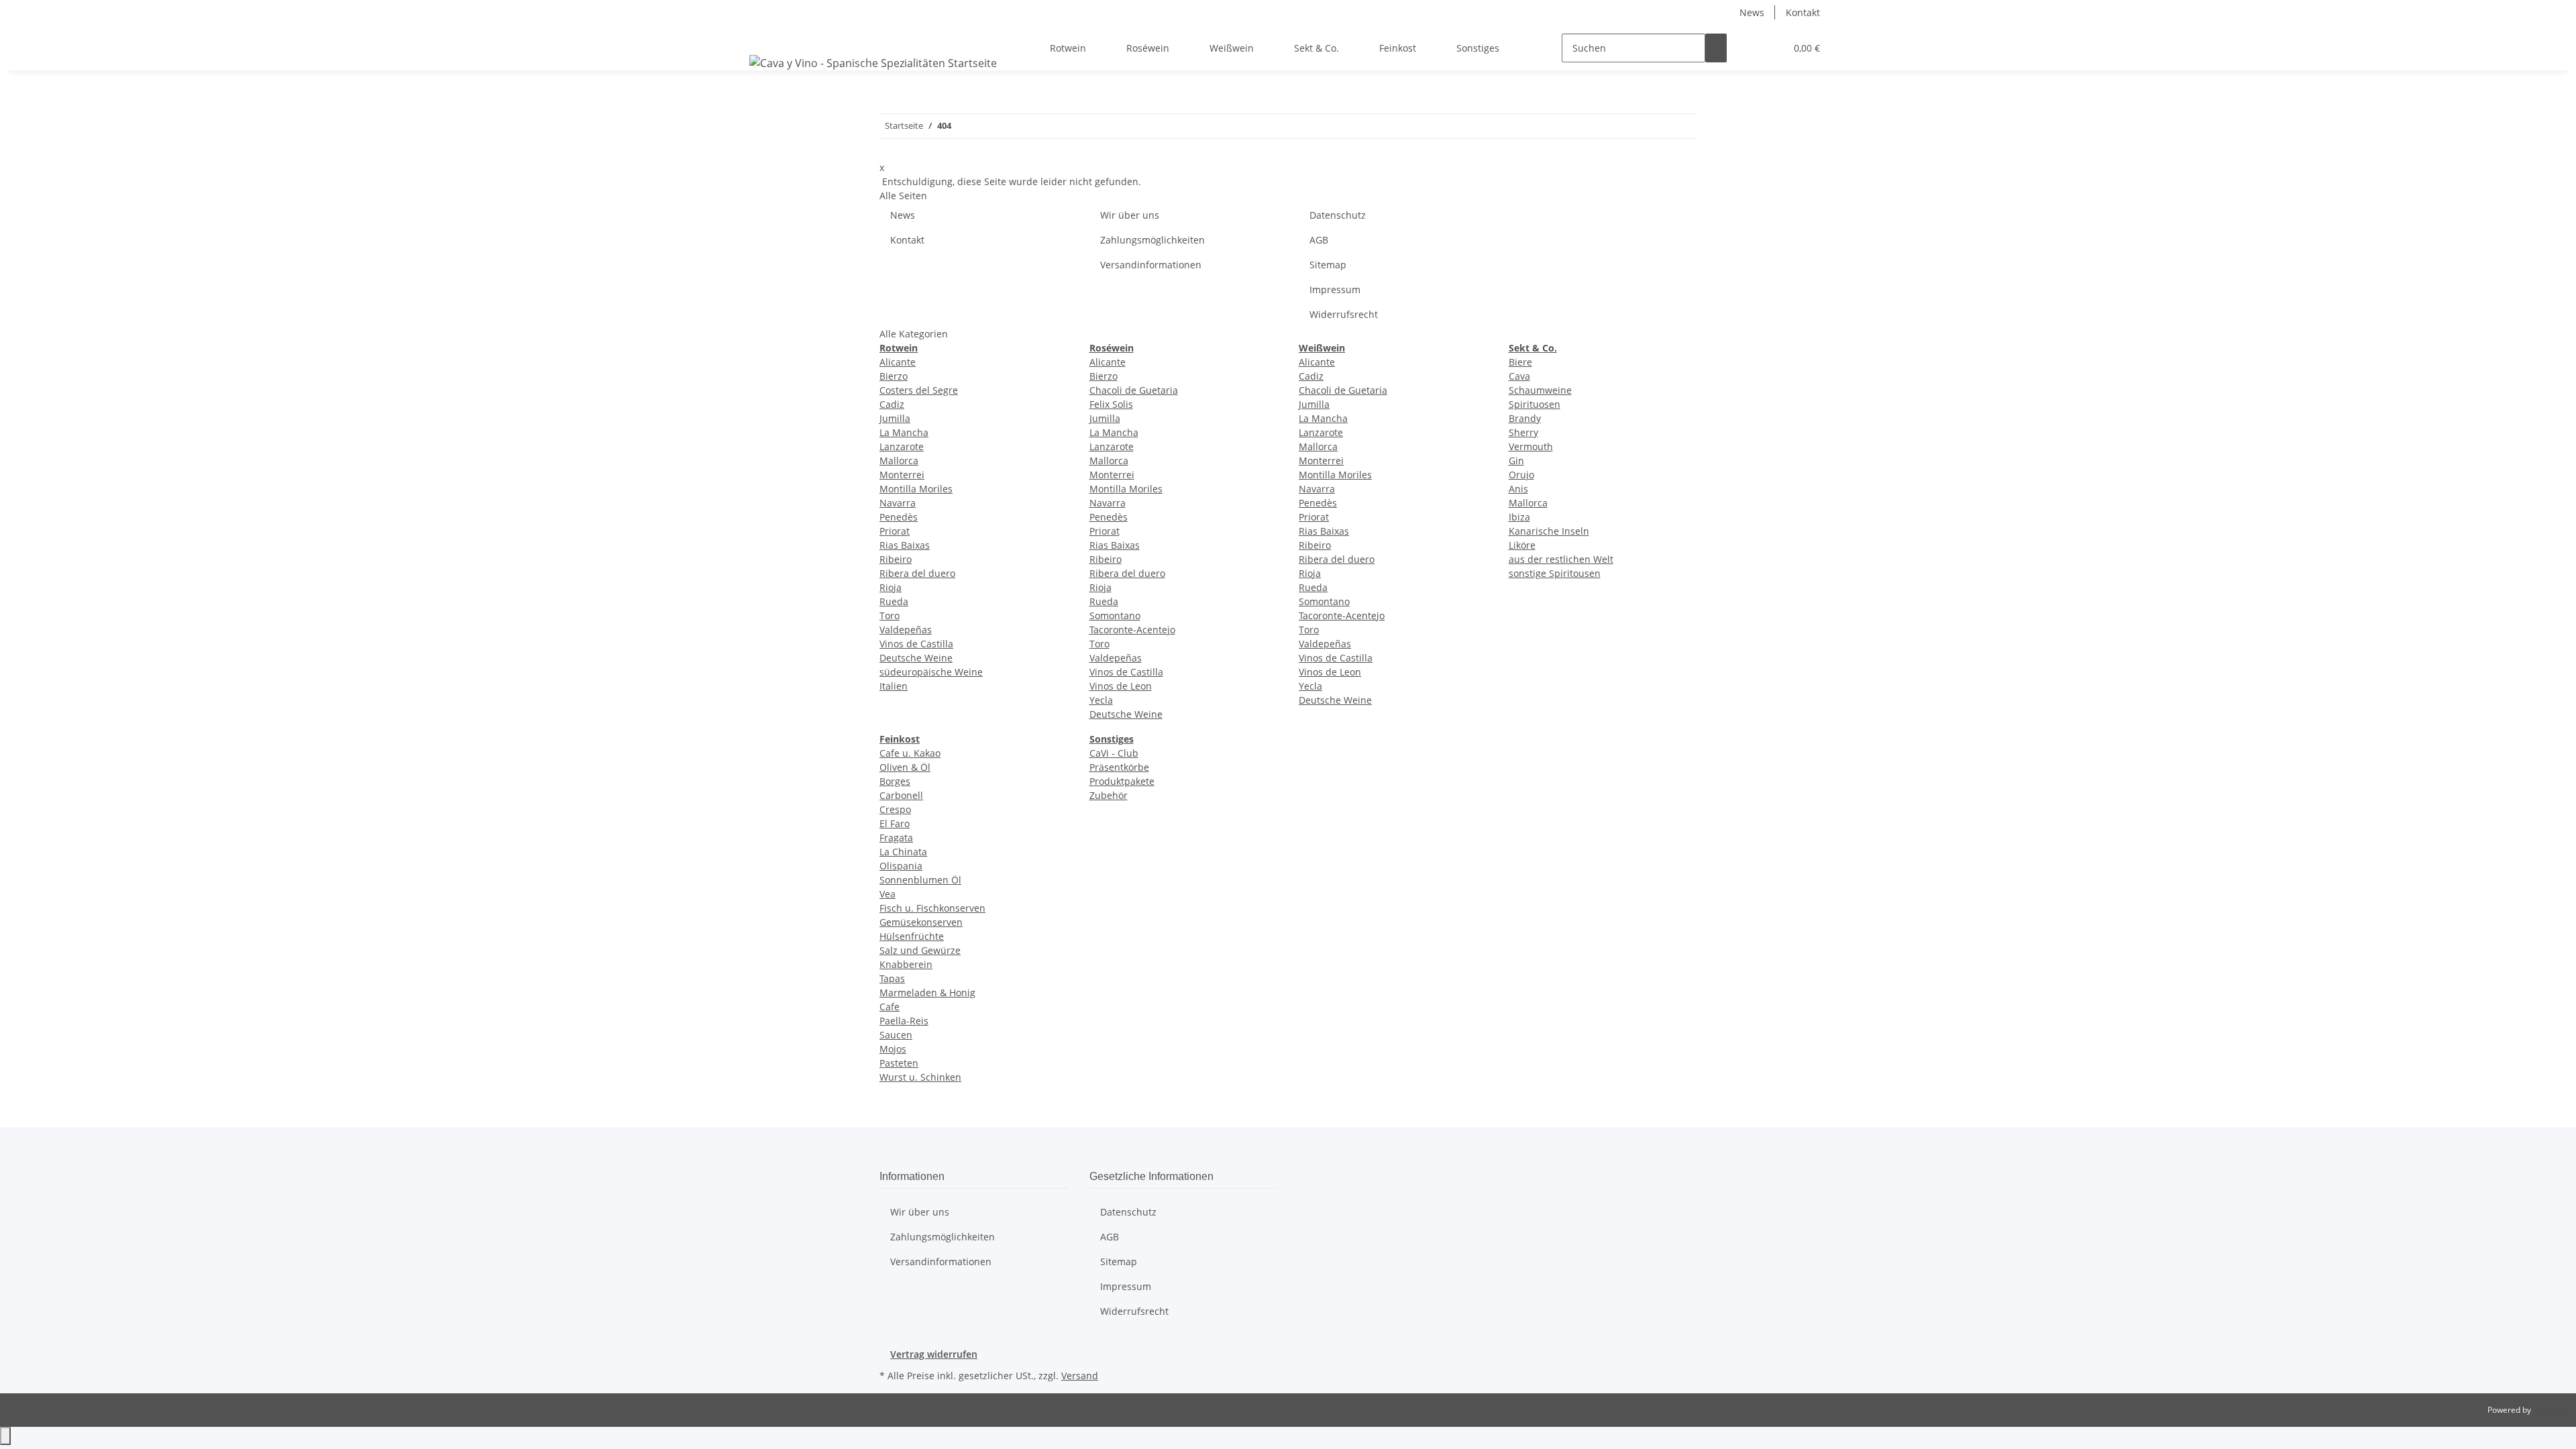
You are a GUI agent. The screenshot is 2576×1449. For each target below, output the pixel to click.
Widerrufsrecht (1344, 314)
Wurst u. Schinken (920, 1077)
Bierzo (894, 376)
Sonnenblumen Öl (920, 880)
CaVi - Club (1114, 753)
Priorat (895, 531)
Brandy (1525, 418)
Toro (890, 615)
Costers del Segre (919, 390)
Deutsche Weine (916, 658)
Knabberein (906, 964)
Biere (1520, 362)
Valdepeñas (906, 630)
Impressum (1335, 289)
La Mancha (904, 432)
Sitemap (1328, 265)
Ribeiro (896, 559)
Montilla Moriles (916, 489)
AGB (1319, 240)
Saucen (896, 1035)
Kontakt (1803, 12)
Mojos (893, 1049)
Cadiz (892, 404)
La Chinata (903, 852)
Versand (1080, 1376)
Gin (1516, 461)
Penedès (899, 517)
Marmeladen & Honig (927, 992)
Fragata (896, 838)
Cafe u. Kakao (910, 753)
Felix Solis (1111, 404)
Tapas (892, 978)
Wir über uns (1130, 215)
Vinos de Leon (1121, 686)
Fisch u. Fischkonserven (932, 908)
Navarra (898, 503)
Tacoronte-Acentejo (1132, 630)
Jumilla (895, 418)
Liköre (1522, 545)
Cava (1519, 376)
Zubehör (1109, 795)
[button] (1748, 48)
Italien (894, 686)
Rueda (894, 601)
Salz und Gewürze (920, 950)
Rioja (891, 587)
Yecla (1101, 700)
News (1752, 12)
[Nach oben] (5, 1436)
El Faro (895, 823)
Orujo (1521, 475)
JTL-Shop (2549, 1410)
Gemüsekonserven (921, 922)
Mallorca (899, 461)
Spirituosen (1535, 404)
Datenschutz (1338, 215)
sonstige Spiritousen (1555, 573)
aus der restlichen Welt (1561, 559)
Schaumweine (1540, 390)
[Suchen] (1716, 48)
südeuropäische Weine (931, 672)
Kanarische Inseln (1549, 531)
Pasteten (899, 1063)
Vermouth (1531, 446)
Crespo (895, 809)
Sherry (1523, 432)
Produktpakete (1122, 781)
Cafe (890, 1007)
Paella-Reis (904, 1021)
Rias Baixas (905, 545)
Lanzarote (902, 446)
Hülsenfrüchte (912, 936)
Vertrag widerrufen (934, 1354)
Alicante (898, 362)
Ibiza (1519, 517)
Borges (895, 781)
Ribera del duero (917, 573)
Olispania (901, 866)
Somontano (1115, 615)
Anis (1518, 489)
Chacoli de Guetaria (1134, 390)
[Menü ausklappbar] (762, 36)
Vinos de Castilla (916, 644)
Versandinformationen (1151, 265)
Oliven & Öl (905, 767)
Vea (888, 894)
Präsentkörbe (1119, 767)
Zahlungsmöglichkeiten (1152, 240)
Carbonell (901, 795)
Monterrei (902, 475)
